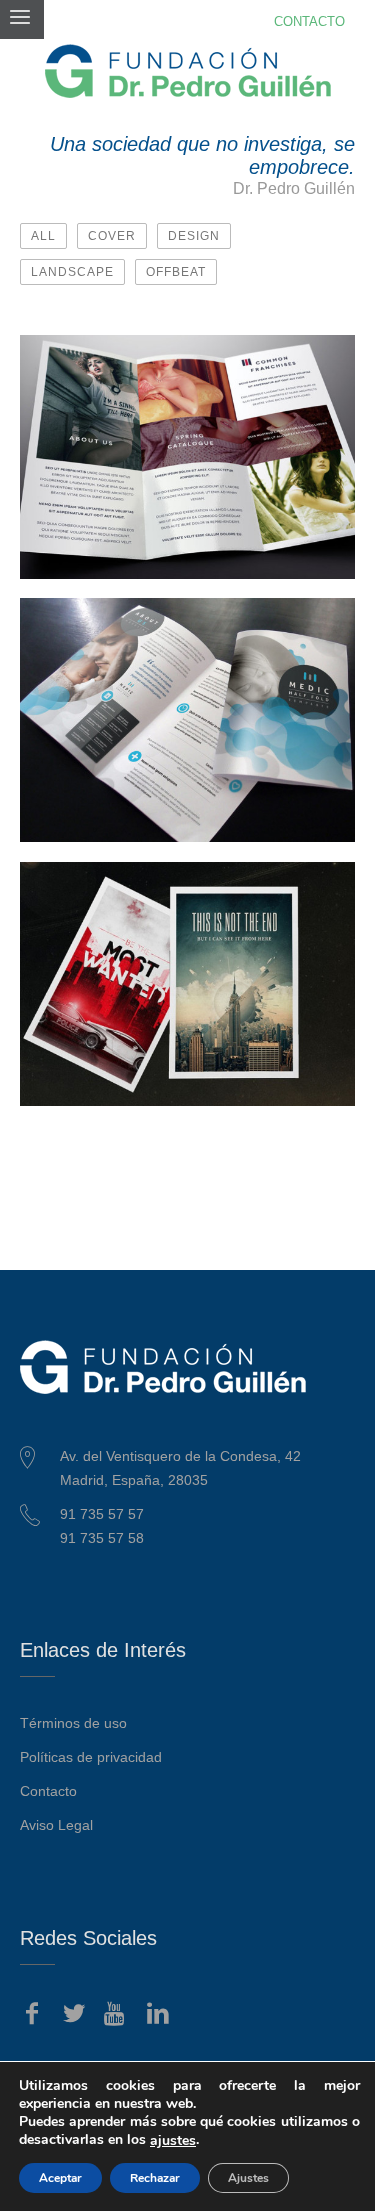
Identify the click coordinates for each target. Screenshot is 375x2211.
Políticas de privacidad (91, 1757)
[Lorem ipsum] (332, 621)
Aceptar (60, 2178)
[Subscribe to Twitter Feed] (74, 2015)
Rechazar (155, 2178)
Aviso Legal (56, 1825)
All (43, 236)
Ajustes (248, 2178)
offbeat (176, 272)
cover (112, 236)
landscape (72, 272)
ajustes (173, 2141)
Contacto (48, 1791)
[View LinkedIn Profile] (158, 2015)
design (194, 236)
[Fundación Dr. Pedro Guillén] (188, 71)
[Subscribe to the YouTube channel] (116, 2015)
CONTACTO (309, 21)
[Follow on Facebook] (32, 2015)
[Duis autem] (332, 358)
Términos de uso (73, 1723)
